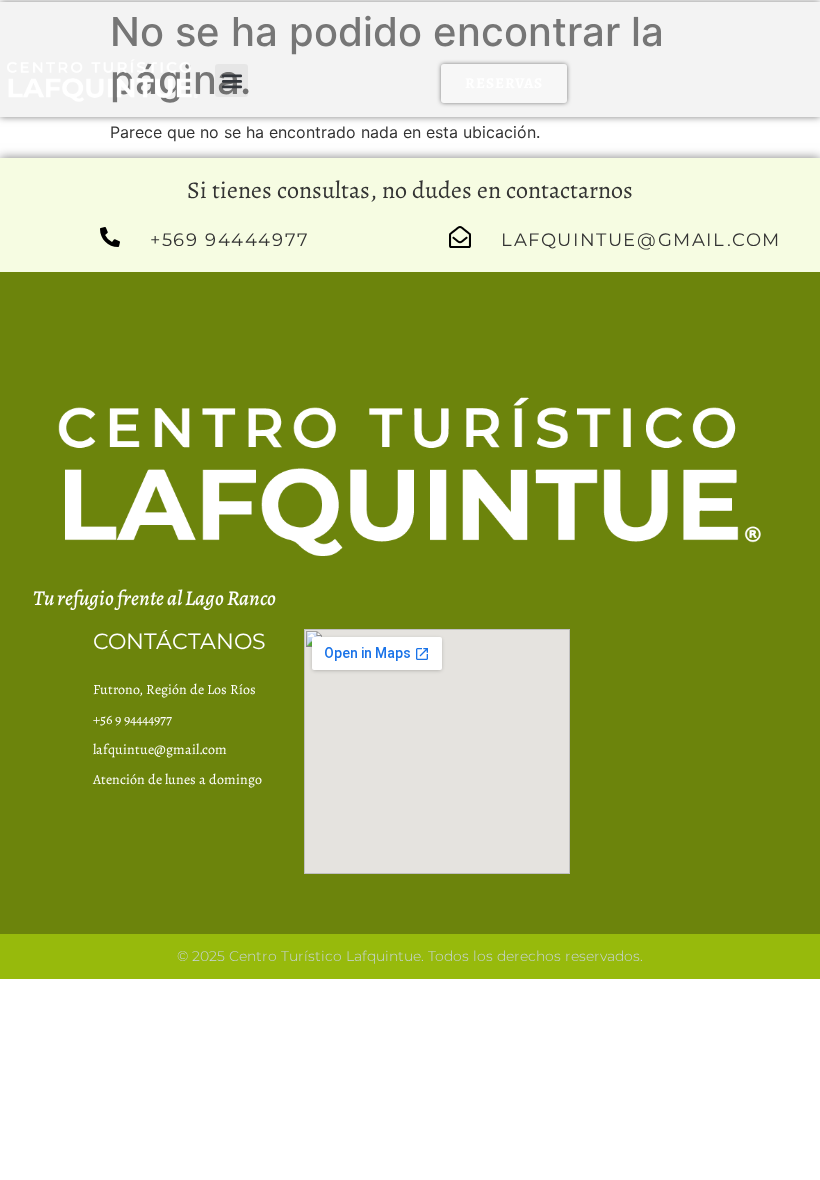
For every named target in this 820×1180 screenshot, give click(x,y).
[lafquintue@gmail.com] (460, 237)
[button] (231, 80)
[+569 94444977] (110, 237)
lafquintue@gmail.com (641, 240)
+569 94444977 (230, 240)
